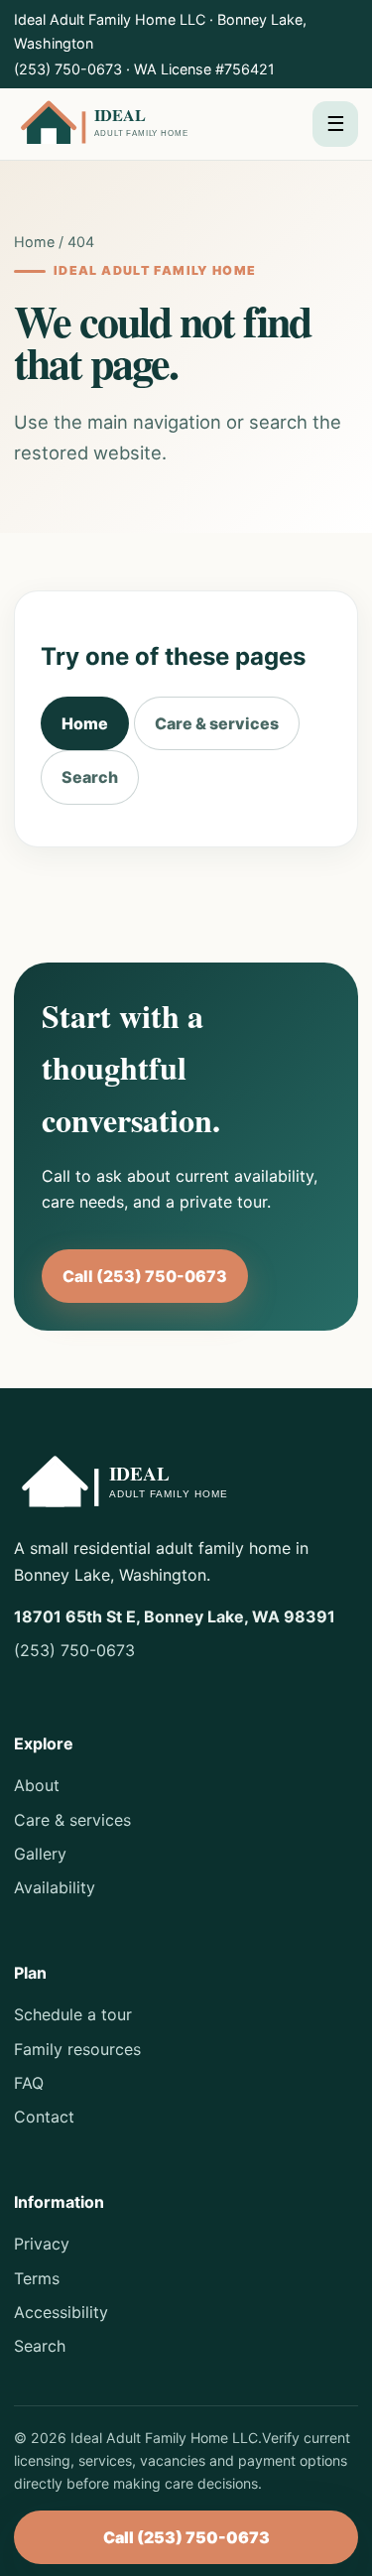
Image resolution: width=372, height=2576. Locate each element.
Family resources (77, 2049)
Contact (44, 2117)
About (37, 1785)
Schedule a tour (73, 2014)
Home (34, 242)
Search (90, 777)
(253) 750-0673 (68, 69)
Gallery (40, 1854)
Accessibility (61, 2312)
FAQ (29, 2083)
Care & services (217, 723)
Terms (37, 2278)
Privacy (42, 2244)
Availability (55, 1887)
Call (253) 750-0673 (145, 1276)
